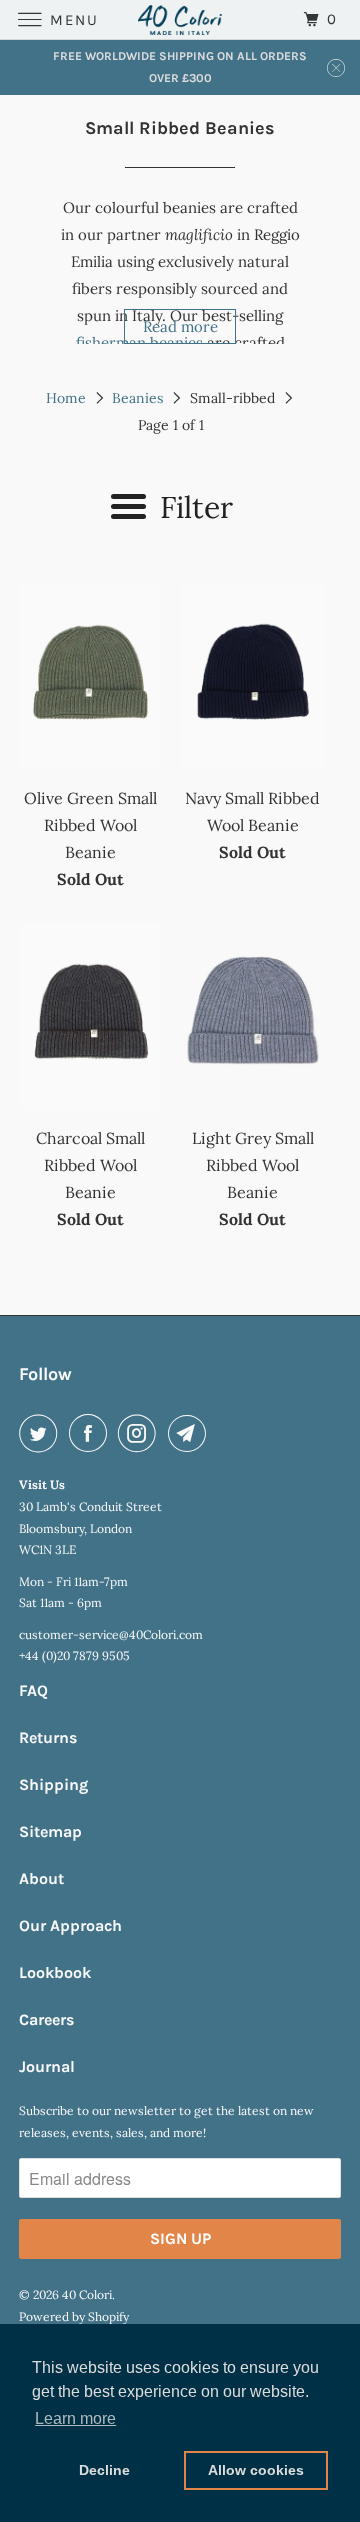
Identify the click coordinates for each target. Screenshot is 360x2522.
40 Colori (87, 2294)
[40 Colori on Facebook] (92, 1433)
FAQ (33, 1690)
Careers (46, 2019)
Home (66, 398)
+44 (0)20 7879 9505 (74, 1655)
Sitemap (50, 1831)
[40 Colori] (180, 19)
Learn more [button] (75, 2418)
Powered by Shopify (74, 2316)
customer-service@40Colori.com (111, 1634)
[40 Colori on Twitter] (42, 1433)
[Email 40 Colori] (191, 1433)
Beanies (137, 398)
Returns (48, 1737)
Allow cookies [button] (256, 2470)
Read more (180, 326)
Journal (47, 2066)
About (41, 1878)
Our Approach (70, 1925)
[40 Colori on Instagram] (141, 1433)
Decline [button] (104, 2470)
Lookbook (55, 1972)
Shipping (53, 1784)
